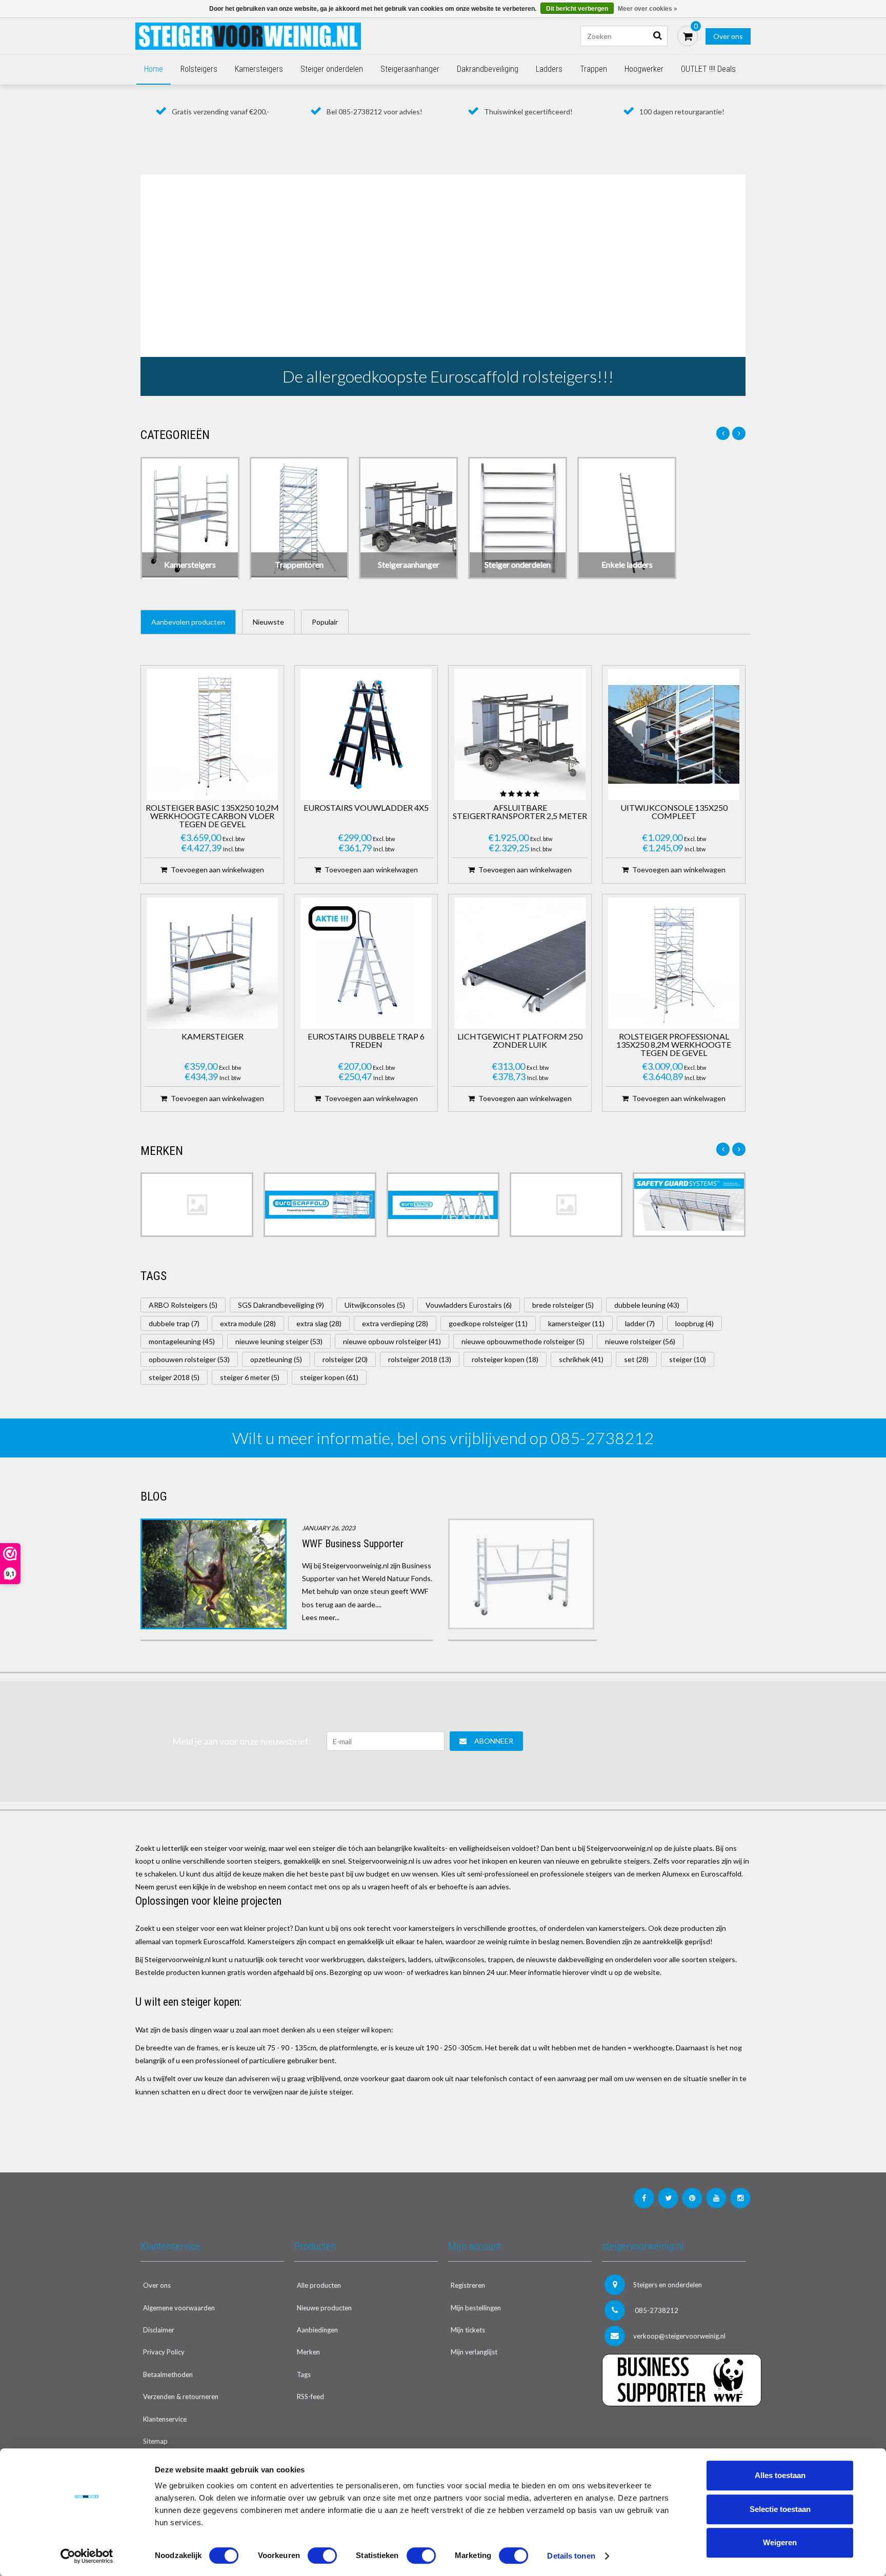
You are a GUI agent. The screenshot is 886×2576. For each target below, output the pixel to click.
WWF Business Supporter (353, 1544)
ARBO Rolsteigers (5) (183, 1305)
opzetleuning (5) (276, 1359)
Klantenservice (165, 2419)
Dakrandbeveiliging (488, 69)
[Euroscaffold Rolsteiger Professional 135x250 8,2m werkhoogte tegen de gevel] (674, 963)
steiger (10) (688, 1359)
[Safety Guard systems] (689, 1205)
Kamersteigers (259, 69)
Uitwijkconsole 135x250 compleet (674, 812)
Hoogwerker (644, 69)
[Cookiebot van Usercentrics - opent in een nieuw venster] (87, 2556)
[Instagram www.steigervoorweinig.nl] (740, 2198)
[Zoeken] (657, 36)
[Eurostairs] (443, 1205)
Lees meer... (321, 1617)
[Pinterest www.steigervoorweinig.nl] (692, 2198)
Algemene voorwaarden (179, 2308)
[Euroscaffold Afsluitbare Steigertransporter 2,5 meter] (520, 734)
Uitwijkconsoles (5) (375, 1305)
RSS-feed (310, 2397)
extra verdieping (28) (395, 1323)
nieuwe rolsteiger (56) (640, 1341)
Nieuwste (268, 622)
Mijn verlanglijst (474, 2352)
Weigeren (780, 2542)
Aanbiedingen (317, 2330)
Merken (308, 2352)
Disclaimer (159, 2330)
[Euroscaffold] (320, 1205)
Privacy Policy (164, 2352)
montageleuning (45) (182, 1341)
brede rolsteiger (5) (563, 1305)
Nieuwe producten (324, 2308)
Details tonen (571, 2556)
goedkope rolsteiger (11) (488, 1323)
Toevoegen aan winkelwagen (217, 870)
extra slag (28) (319, 1323)
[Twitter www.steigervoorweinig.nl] (668, 2198)
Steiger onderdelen (332, 69)
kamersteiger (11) (576, 1323)
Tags (304, 2374)
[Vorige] (723, 433)
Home (154, 69)
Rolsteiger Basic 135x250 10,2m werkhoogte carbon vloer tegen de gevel (212, 816)
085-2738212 (656, 2310)
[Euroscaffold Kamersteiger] (212, 963)
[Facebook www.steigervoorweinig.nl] (644, 2198)
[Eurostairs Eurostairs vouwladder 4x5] (366, 734)
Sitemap (155, 2441)
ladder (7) (640, 1323)
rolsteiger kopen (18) (505, 1359)
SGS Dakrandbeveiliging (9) (281, 1305)
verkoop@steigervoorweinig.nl (679, 2336)
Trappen (593, 69)
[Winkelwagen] (688, 36)
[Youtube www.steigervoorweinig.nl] (716, 2198)
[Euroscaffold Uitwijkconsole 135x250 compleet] (674, 734)
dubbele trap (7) (174, 1323)
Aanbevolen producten (188, 622)
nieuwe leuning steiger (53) (279, 1341)
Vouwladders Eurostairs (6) (469, 1305)
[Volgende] (739, 433)
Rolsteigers (199, 69)
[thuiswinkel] (674, 2427)
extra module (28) (248, 1323)
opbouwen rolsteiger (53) (189, 1359)
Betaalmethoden (168, 2374)
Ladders (549, 69)
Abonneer (494, 1741)
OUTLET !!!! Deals (708, 69)
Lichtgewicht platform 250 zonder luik (520, 1041)
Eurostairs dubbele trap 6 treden (366, 1041)
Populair (325, 622)
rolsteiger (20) (345, 1359)
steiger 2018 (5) (174, 1377)
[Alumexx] (197, 1205)
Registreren (468, 2285)
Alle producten (319, 2285)
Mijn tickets (468, 2330)
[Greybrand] (566, 1205)
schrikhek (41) (581, 1359)
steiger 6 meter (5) (250, 1377)
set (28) (636, 1359)
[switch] (322, 2555)
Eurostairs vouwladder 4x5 (366, 808)
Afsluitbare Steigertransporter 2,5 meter (520, 812)
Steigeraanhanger (410, 69)
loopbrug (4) (694, 1323)
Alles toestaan (780, 2475)
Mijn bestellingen (476, 2308)
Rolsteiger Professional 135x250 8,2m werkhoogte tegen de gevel (674, 1045)
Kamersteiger (213, 1037)
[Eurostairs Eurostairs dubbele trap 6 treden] (366, 963)
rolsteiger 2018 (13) (420, 1359)
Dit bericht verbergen (577, 9)
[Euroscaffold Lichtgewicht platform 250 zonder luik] (520, 963)
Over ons (728, 36)
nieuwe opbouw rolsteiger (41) (392, 1341)
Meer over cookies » (648, 9)
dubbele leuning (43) (647, 1305)
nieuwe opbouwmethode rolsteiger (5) (523, 1341)
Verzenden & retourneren (181, 2397)
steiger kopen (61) (329, 1377)
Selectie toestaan (780, 2509)
